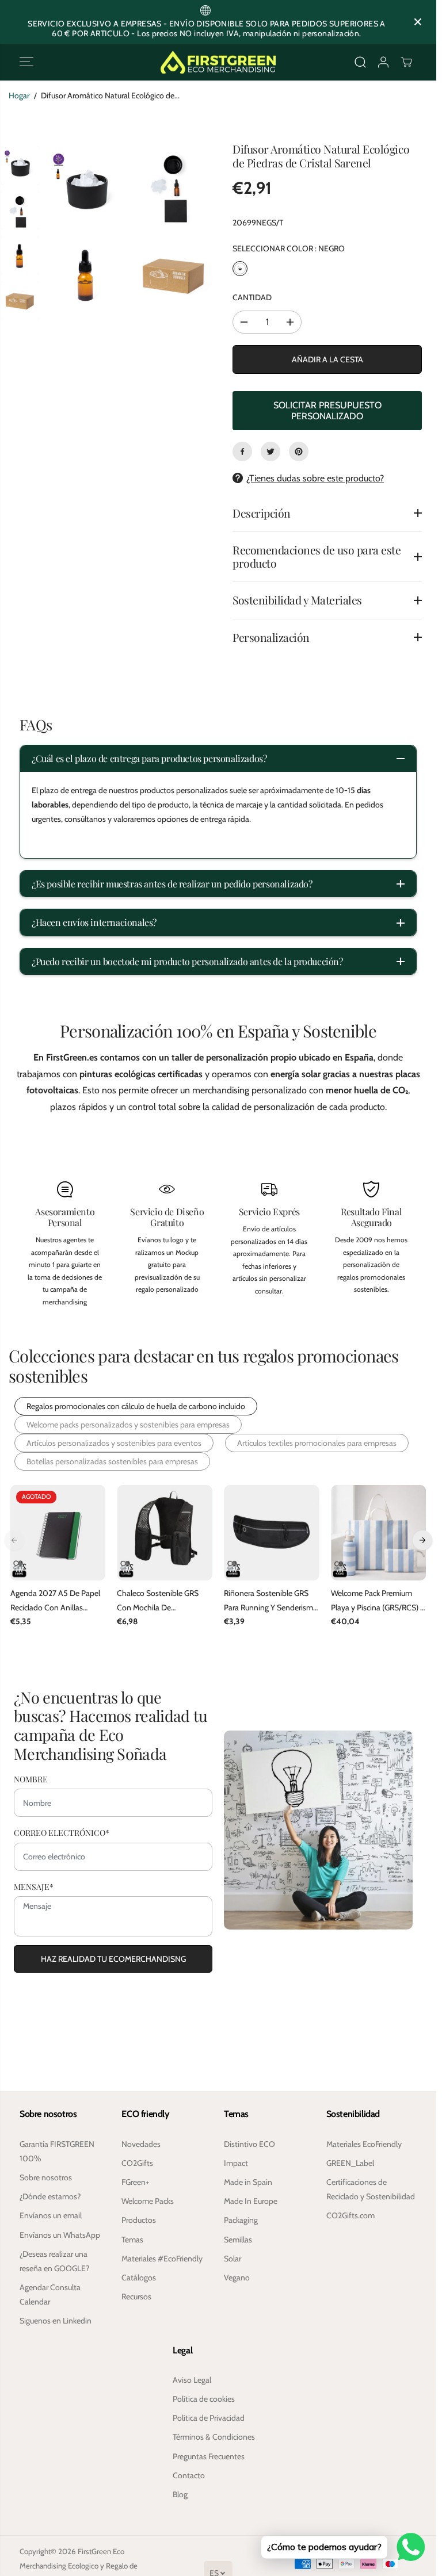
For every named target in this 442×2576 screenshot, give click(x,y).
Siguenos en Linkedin (56, 2321)
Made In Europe (251, 2201)
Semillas (238, 2240)
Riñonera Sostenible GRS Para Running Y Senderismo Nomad (271, 1601)
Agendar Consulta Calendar (50, 2294)
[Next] (422, 1540)
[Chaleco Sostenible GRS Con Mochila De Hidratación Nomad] (165, 1533)
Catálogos (139, 2278)
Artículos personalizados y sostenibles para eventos (114, 1443)
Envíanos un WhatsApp (60, 2235)
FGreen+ (135, 2182)
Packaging (241, 2220)
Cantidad (252, 297)
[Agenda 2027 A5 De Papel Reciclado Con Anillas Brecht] (58, 1533)
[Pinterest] (299, 451)
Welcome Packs (148, 2201)
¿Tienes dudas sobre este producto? (315, 478)
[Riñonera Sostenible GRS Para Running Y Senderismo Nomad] (272, 1533)
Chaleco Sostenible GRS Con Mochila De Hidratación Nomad (158, 1601)
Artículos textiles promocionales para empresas (317, 1443)
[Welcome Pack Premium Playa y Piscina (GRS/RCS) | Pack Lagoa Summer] (379, 1533)
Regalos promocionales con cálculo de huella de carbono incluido (136, 1406)
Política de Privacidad (209, 2418)
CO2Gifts (137, 2163)
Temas (132, 2240)
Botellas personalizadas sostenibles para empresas (112, 1461)
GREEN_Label (350, 2163)
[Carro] (406, 62)
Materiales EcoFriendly (364, 2144)
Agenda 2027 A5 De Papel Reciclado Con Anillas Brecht (55, 1601)
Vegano (237, 2278)
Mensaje (34, 1885)
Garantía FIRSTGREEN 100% (57, 2151)
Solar (233, 2259)
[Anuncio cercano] (418, 22)
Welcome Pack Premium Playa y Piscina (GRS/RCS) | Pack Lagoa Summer (376, 1601)
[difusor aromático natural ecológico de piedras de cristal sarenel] (87, 187)
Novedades (141, 2144)
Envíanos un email (51, 2215)
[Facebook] (242, 451)
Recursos (136, 2296)
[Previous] (14, 1540)
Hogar (19, 95)
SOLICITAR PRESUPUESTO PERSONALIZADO (327, 411)
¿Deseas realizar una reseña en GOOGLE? (54, 2261)
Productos (139, 2220)
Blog (180, 2494)
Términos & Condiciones (214, 2437)
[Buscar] (360, 62)
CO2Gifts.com (350, 2215)
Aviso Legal (192, 2380)
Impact (236, 2163)
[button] (26, 62)
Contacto (189, 2475)
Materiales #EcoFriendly (162, 2259)
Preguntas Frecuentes (209, 2456)
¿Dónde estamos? (50, 2196)
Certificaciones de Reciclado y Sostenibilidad (371, 2189)
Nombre (31, 1778)
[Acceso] (383, 62)
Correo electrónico (62, 1831)
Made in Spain (248, 2182)
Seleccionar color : (289, 248)
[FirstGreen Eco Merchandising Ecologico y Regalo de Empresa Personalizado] (218, 62)
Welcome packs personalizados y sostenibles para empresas (128, 1425)
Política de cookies (204, 2399)
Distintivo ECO (249, 2144)
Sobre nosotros (46, 2177)
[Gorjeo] (270, 451)
